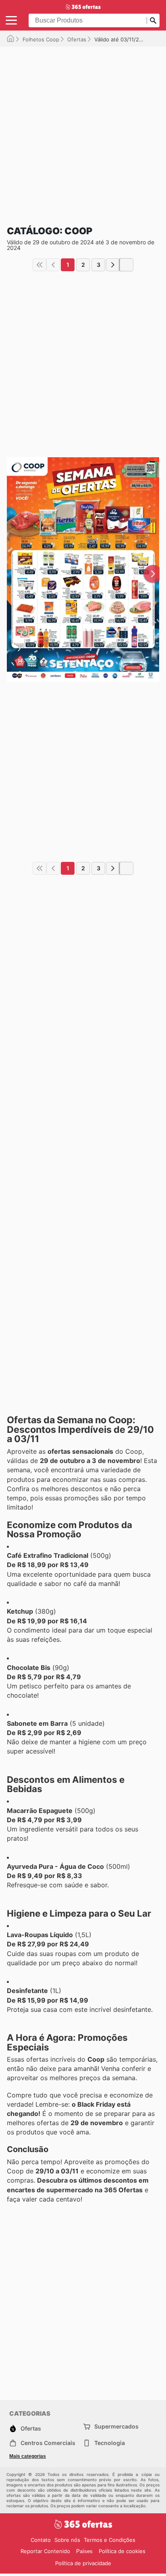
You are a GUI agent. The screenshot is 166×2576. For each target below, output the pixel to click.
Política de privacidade (83, 2563)
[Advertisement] (83, 129)
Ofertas (77, 39)
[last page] (127, 265)
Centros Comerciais (48, 2443)
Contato (41, 2540)
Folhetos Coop (41, 39)
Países (84, 2551)
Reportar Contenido (45, 2551)
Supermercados (116, 2426)
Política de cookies (122, 2551)
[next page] (113, 265)
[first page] (39, 265)
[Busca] (153, 20)
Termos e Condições (110, 2540)
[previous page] (53, 265)
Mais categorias (28, 2456)
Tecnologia (110, 2443)
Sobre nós (67, 2540)
